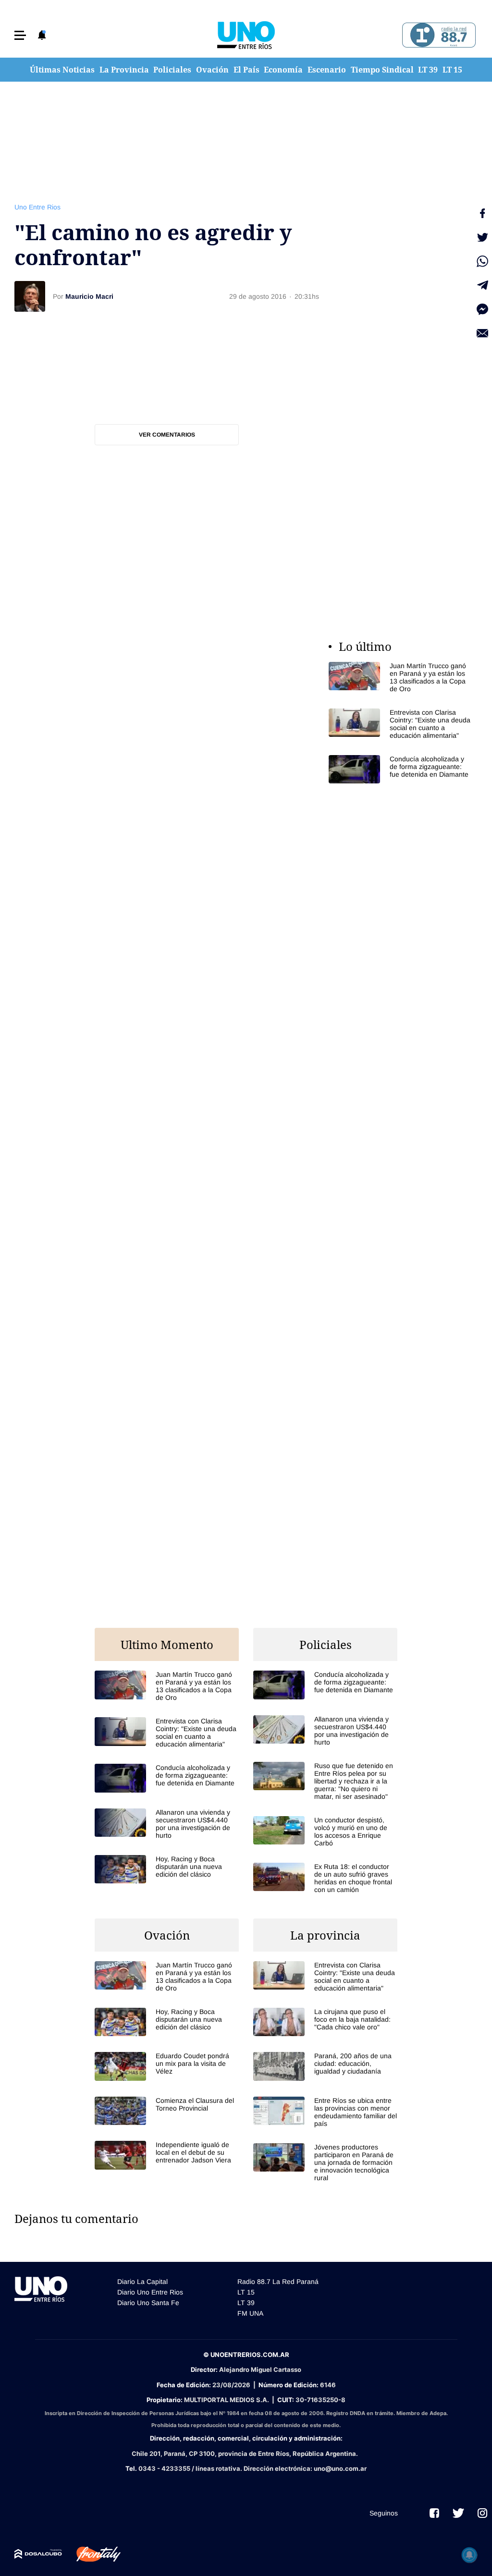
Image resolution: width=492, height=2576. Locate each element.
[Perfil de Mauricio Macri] (30, 296)
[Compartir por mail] (482, 333)
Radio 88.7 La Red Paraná (278, 2282)
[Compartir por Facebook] (482, 213)
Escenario (327, 70)
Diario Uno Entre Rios (150, 2292)
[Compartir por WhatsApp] (482, 261)
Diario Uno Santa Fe (148, 2303)
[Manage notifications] (469, 2555)
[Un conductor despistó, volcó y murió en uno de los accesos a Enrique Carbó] (325, 1831)
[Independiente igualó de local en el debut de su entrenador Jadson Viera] (167, 2155)
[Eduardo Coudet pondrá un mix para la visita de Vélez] (167, 2066)
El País (246, 70)
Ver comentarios (167, 435)
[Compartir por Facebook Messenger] (482, 309)
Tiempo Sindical (382, 70)
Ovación (212, 70)
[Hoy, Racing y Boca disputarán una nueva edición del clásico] (167, 1869)
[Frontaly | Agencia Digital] (91, 2554)
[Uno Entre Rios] (246, 35)
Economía (283, 70)
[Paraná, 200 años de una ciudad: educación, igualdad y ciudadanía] (325, 2066)
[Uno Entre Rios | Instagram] (482, 2513)
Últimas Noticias (62, 70)
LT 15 (452, 70)
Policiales (172, 70)
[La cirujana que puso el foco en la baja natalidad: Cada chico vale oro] (325, 2022)
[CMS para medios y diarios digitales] (38, 2554)
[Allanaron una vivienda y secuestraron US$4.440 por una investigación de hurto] (167, 1824)
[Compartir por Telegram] (482, 285)
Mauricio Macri (89, 296)
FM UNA (250, 2313)
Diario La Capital (142, 2282)
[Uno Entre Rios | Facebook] (434, 2513)
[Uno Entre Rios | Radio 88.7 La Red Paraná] (437, 35)
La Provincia (124, 70)
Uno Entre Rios (37, 207)
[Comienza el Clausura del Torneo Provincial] (167, 2111)
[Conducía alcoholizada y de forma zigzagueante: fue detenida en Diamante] (401, 769)
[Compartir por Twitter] (482, 237)
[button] (20, 35)
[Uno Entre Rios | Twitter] (458, 2513)
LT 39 (428, 70)
